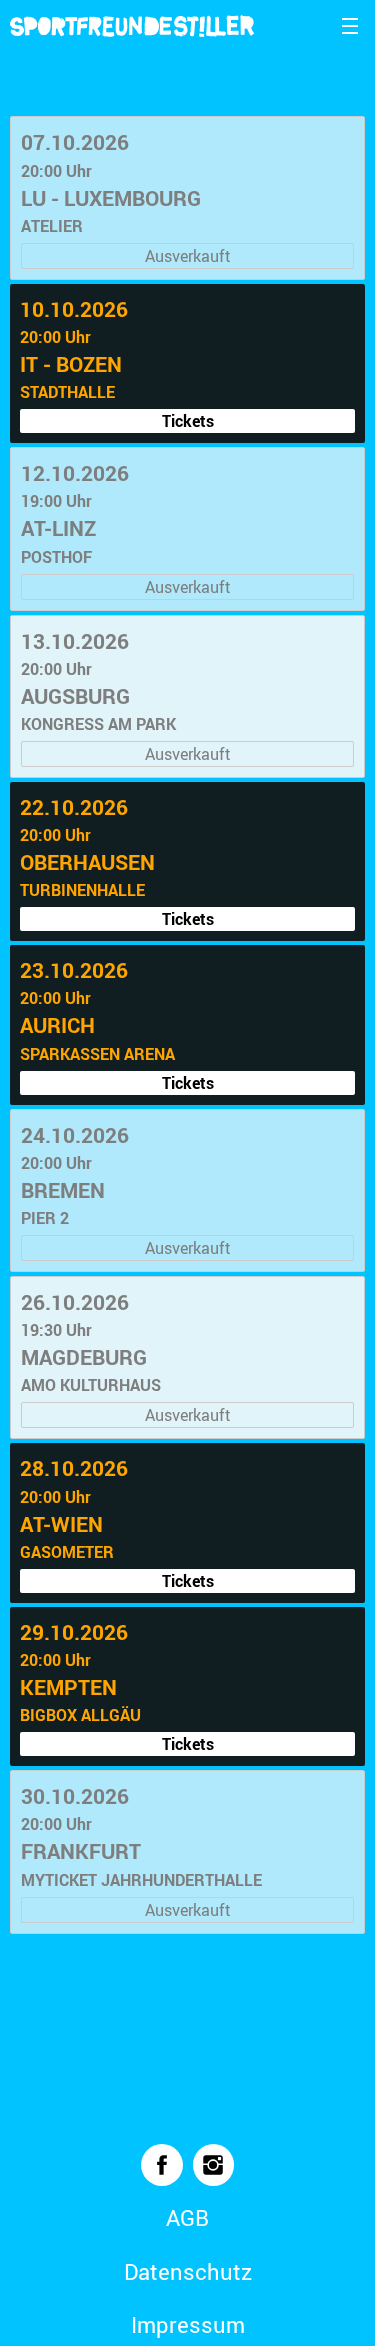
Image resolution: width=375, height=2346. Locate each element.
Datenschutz (188, 2271)
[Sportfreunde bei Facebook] (162, 2165)
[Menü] (350, 25)
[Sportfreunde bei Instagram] (214, 2165)
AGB (187, 2217)
